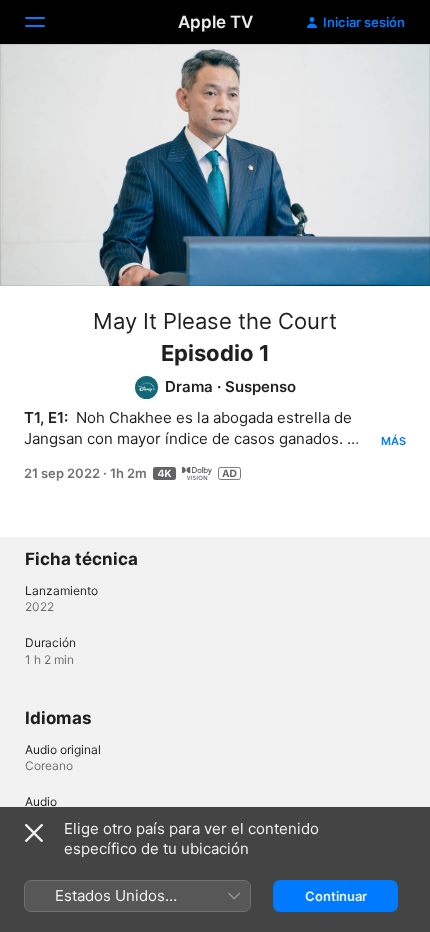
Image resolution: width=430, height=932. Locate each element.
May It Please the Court (215, 321)
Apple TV (215, 22)
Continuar (336, 896)
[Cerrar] (34, 833)
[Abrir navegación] (47, 22)
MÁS (393, 441)
